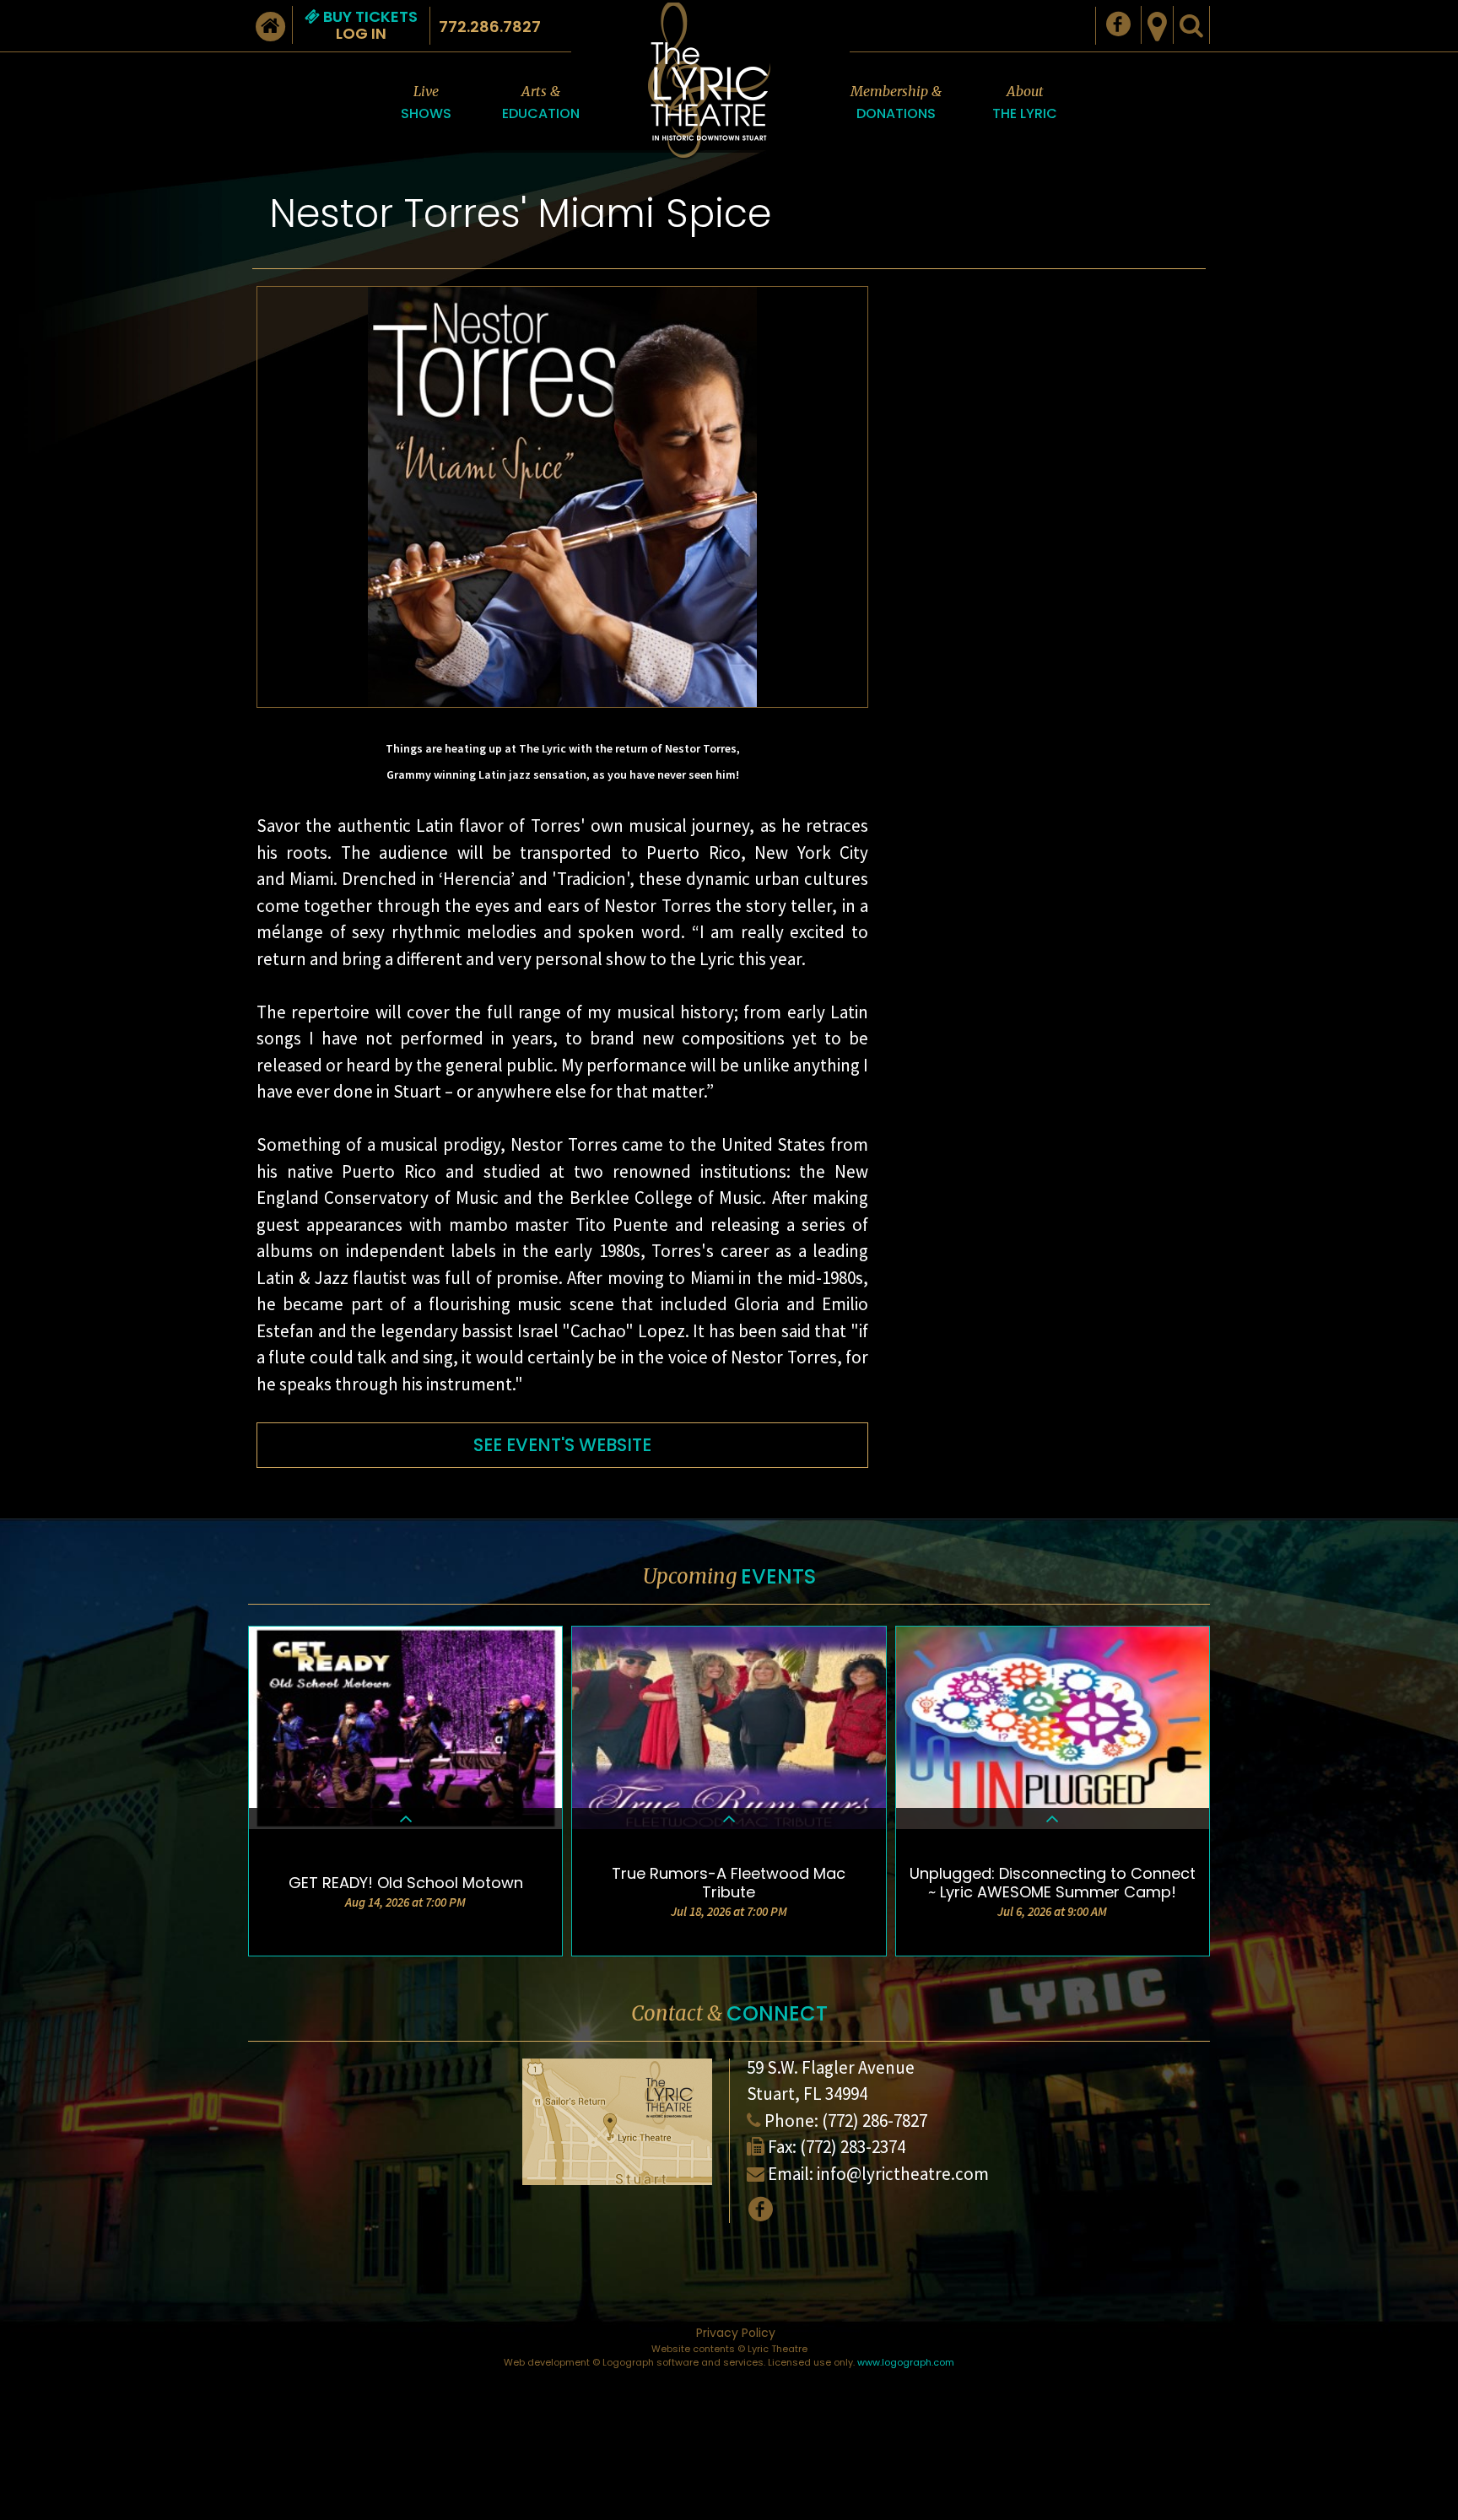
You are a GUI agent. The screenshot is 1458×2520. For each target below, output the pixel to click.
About (1025, 103)
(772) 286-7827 (875, 2121)
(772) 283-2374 (853, 2147)
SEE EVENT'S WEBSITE (562, 1445)
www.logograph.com (906, 2362)
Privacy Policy (736, 2333)
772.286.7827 (490, 27)
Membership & (896, 103)
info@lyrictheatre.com (903, 2174)
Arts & (541, 103)
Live (426, 103)
